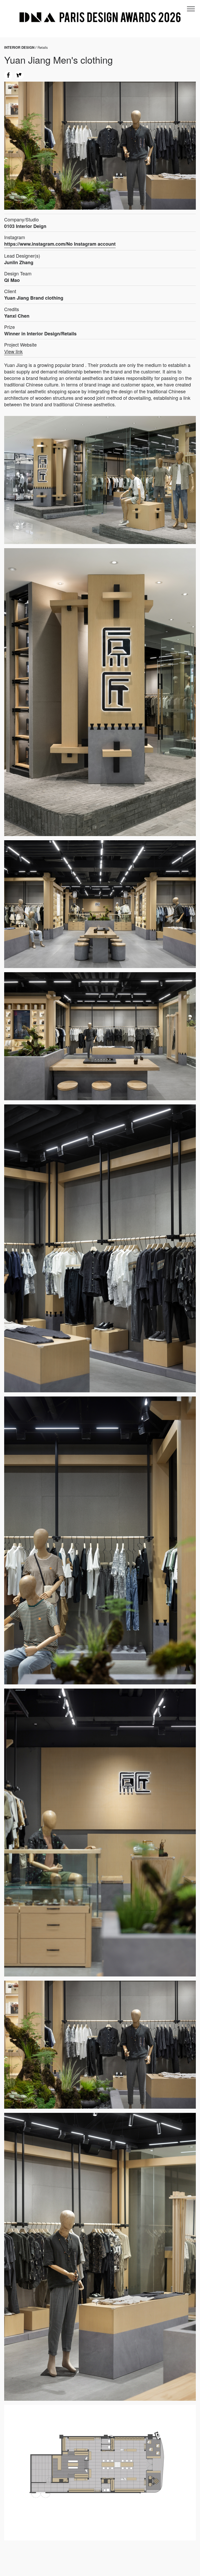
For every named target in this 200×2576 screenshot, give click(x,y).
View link (13, 351)
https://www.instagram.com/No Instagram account (60, 244)
